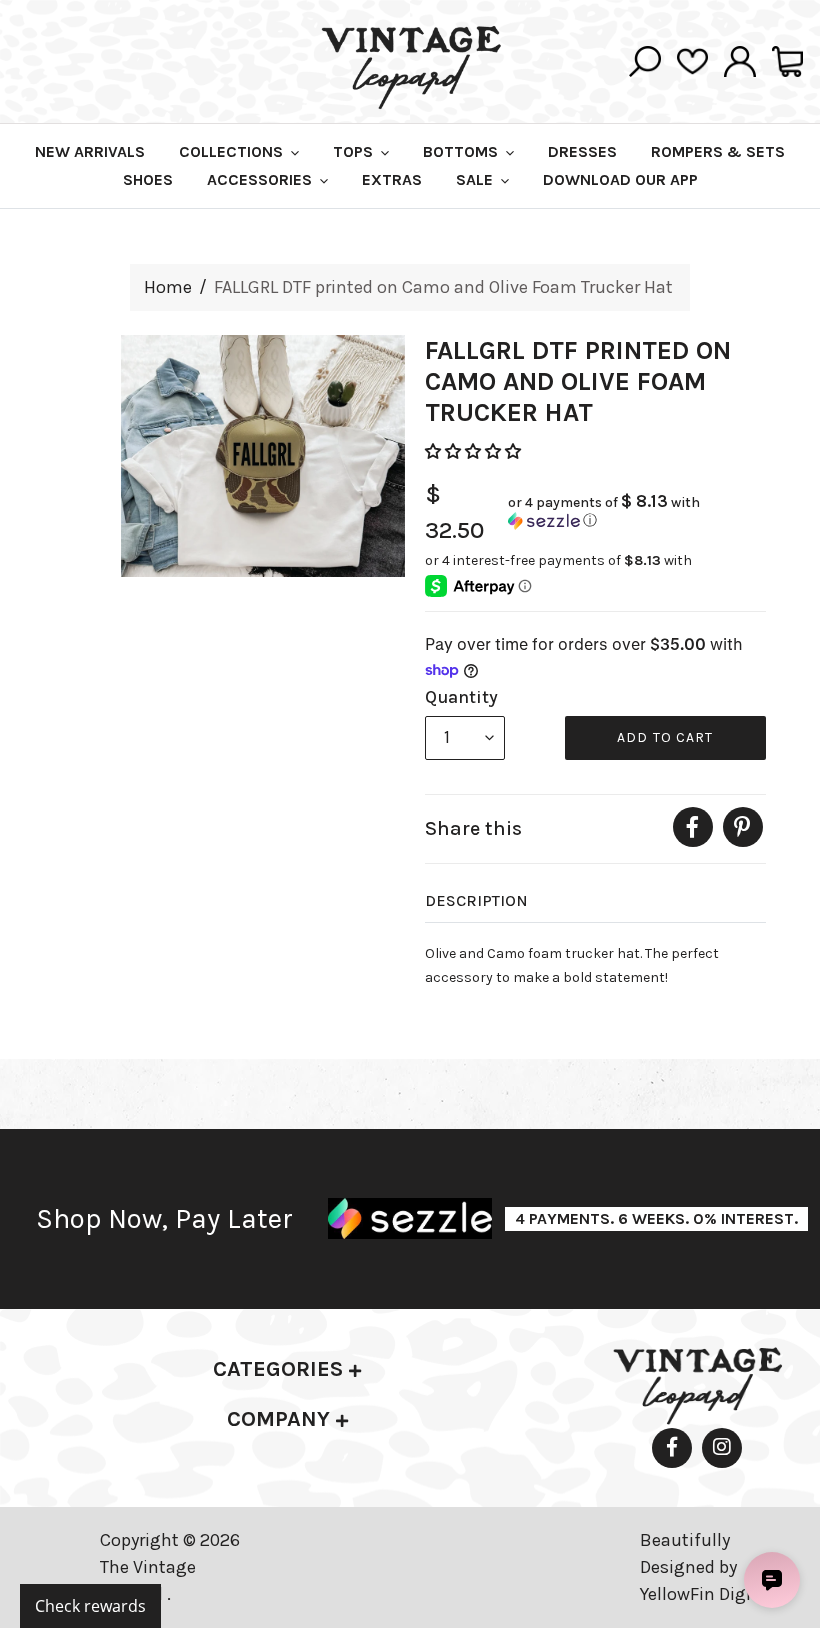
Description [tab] (476, 900)
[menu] (465, 738)
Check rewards (90, 1606)
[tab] (287, 1369)
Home (168, 287)
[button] (475, 451)
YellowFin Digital (706, 1594)
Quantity (461, 697)
